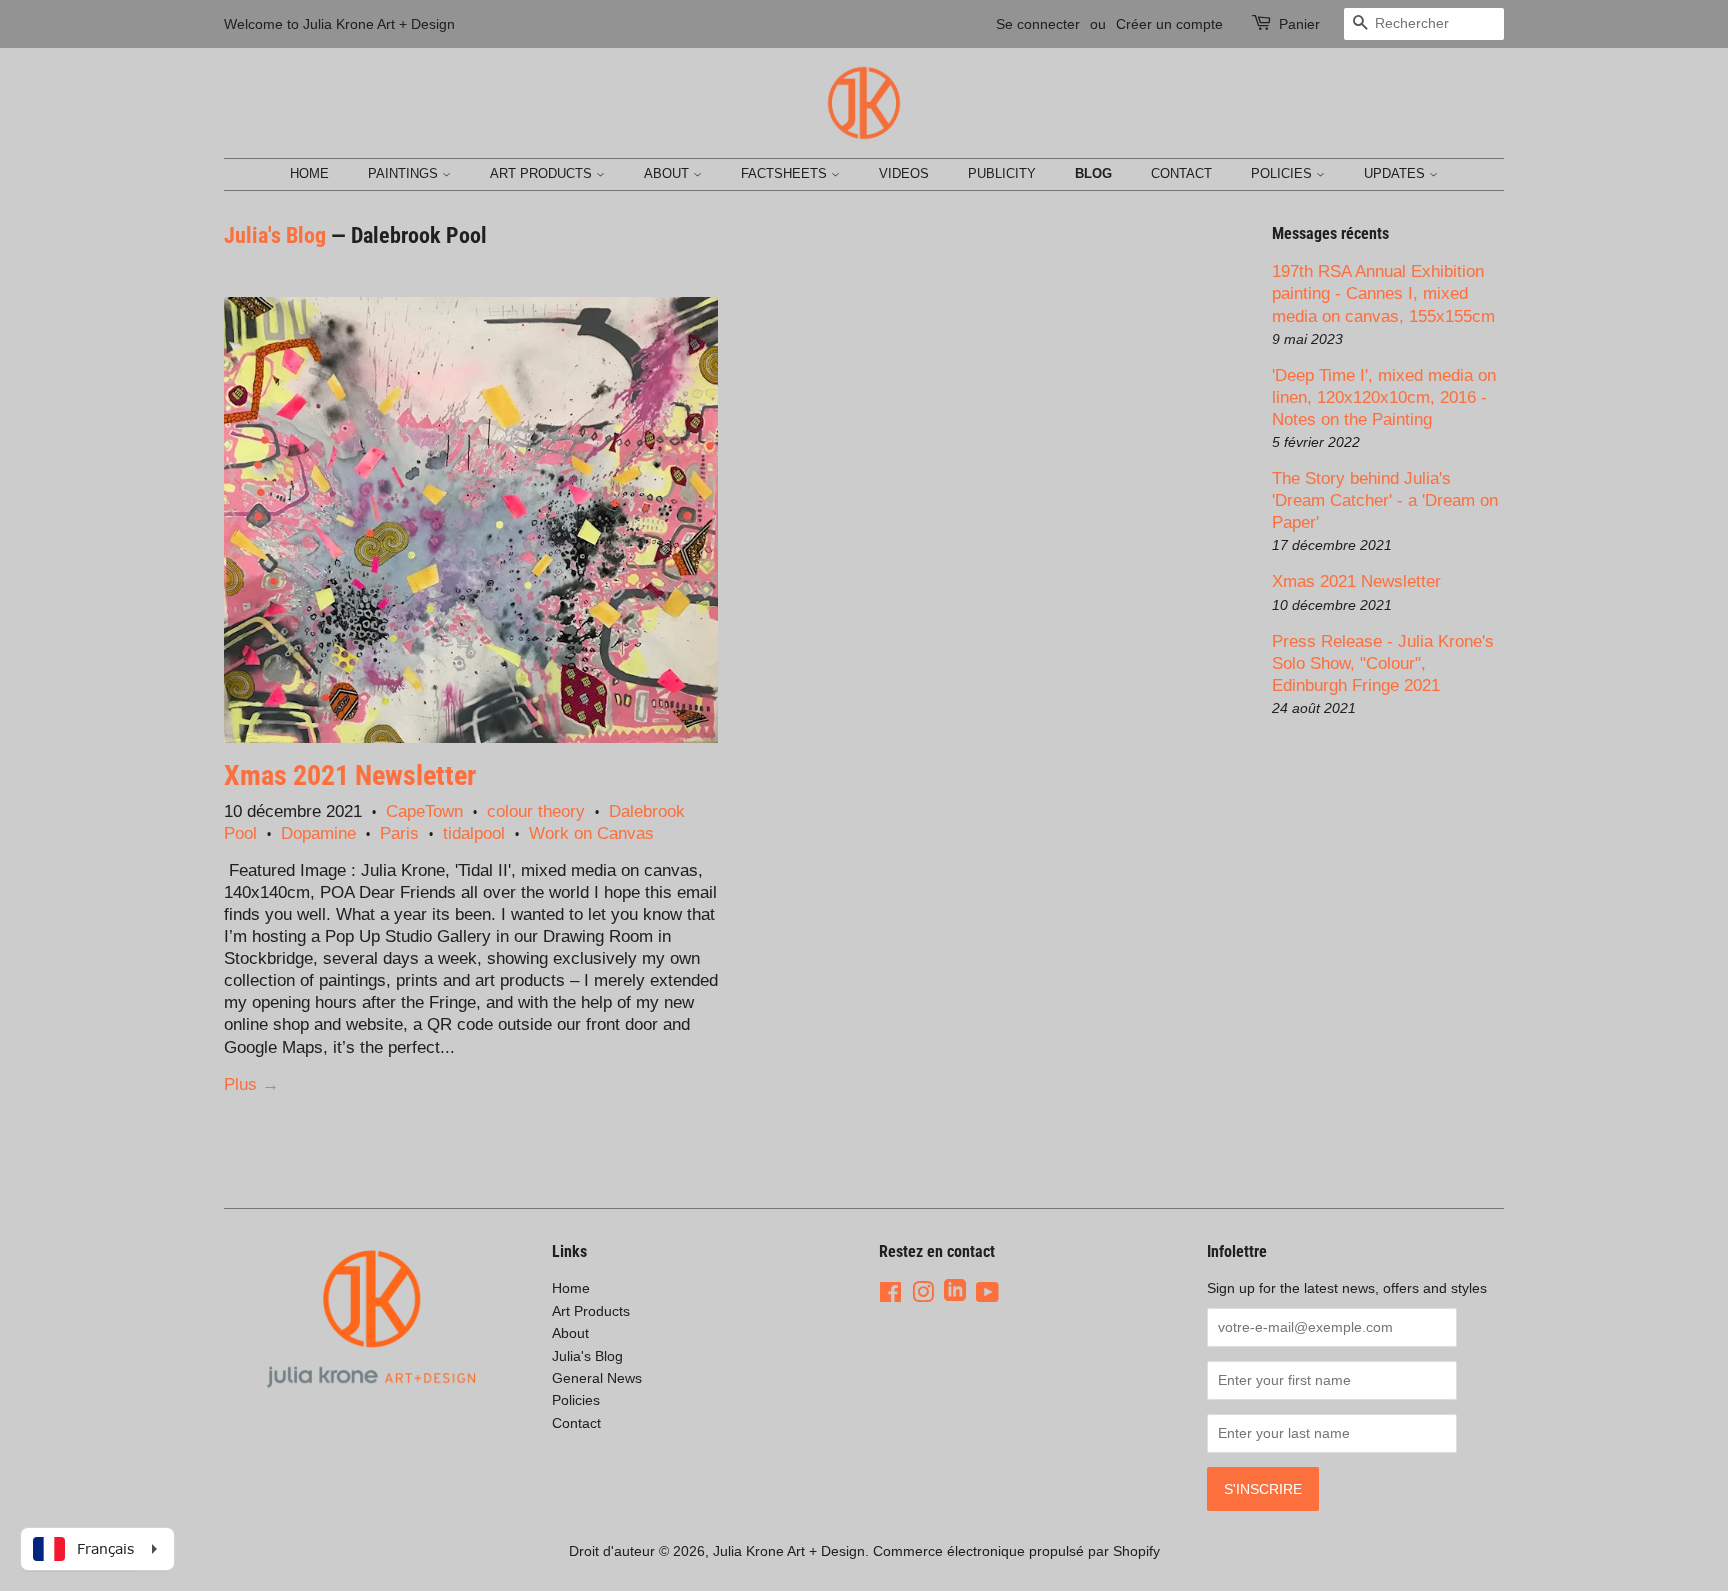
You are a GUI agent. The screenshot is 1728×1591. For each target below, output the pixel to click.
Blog (1093, 173)
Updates (1396, 173)
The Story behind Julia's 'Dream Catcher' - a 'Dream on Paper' (1385, 500)
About (668, 173)
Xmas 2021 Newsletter (350, 775)
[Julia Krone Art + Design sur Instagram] (923, 1292)
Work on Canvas (591, 833)
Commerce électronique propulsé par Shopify (1016, 1551)
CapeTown (424, 811)
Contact (1181, 173)
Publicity (1002, 173)
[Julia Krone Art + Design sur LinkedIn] (955, 1292)
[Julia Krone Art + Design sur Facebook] (890, 1292)
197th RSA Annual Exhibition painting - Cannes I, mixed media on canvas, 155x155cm (1383, 293)
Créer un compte (1169, 24)
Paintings (405, 173)
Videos (904, 173)
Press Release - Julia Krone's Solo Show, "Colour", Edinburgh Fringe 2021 (1383, 663)
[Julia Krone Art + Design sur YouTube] (987, 1292)
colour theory (536, 811)
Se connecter (1038, 24)
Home (309, 173)
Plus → (251, 1084)
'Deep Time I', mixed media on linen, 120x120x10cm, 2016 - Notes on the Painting (1384, 397)
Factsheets (786, 173)
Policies (1283, 173)
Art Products (543, 173)
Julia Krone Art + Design (789, 1551)
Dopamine (318, 833)
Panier (1299, 24)
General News (597, 1378)
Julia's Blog (275, 235)
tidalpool (474, 833)
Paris (399, 833)
